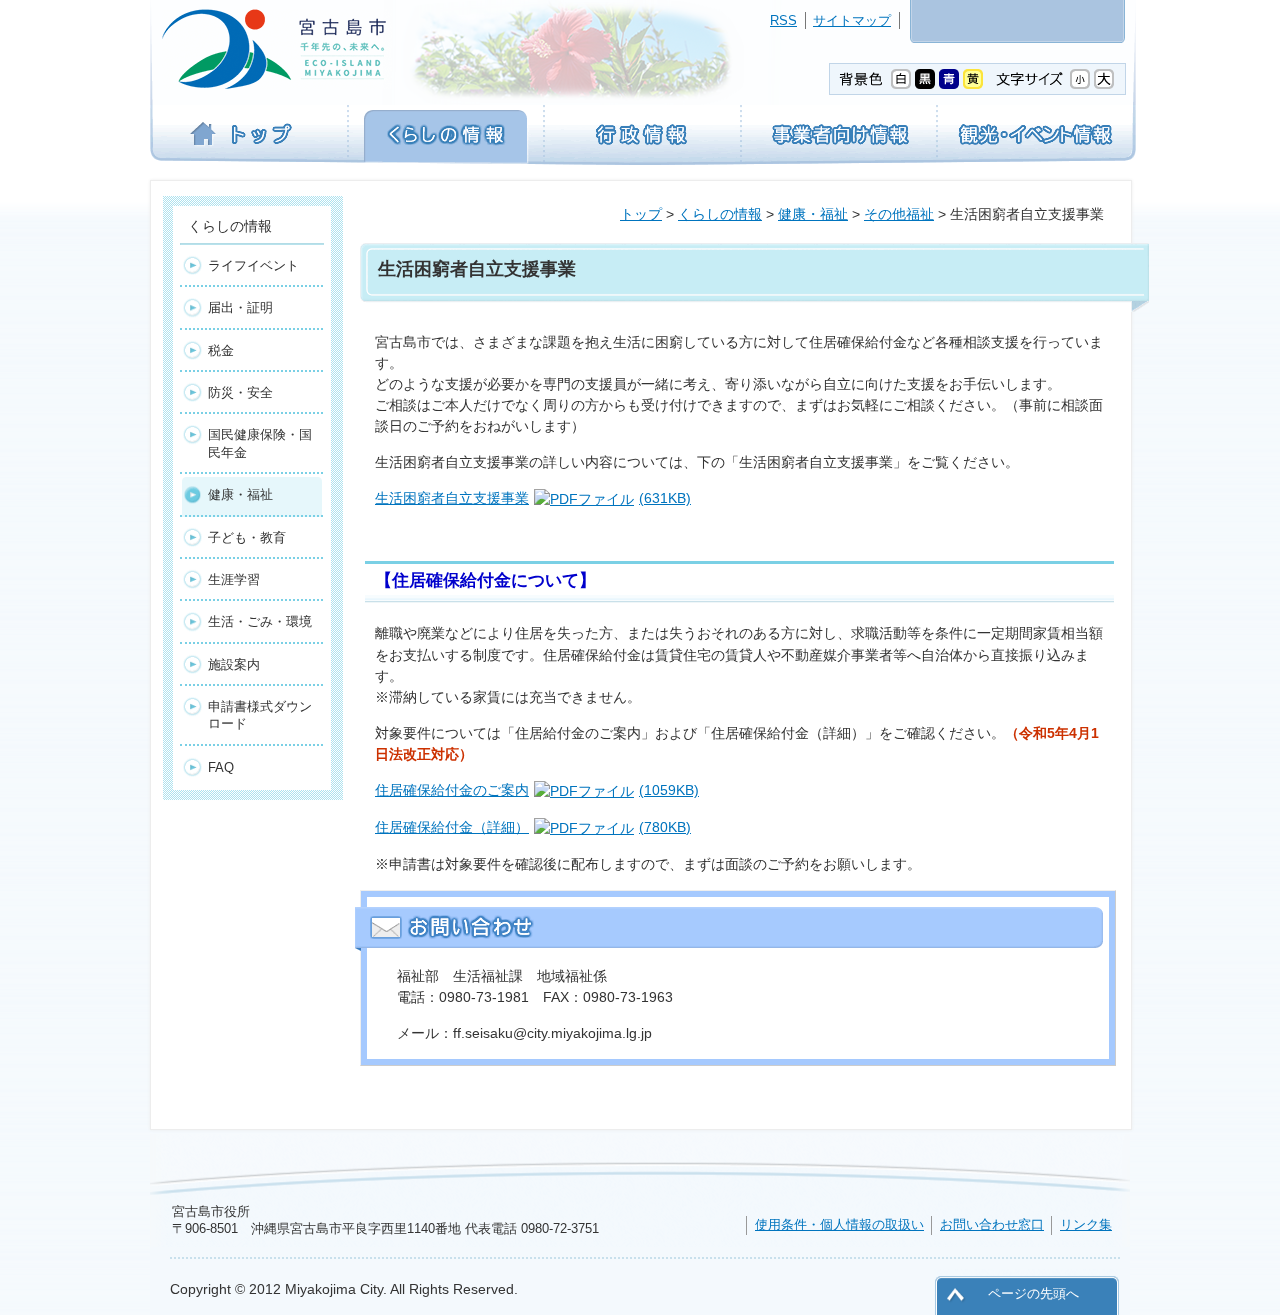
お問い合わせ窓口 (992, 1224)
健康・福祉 (813, 214)
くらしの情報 (720, 214)
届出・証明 (240, 307)
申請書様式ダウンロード (260, 715)
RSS (783, 20)
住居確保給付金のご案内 (537, 790)
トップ (641, 214)
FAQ (221, 767)
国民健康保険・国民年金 (260, 443)
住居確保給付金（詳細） (533, 827)
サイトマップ (852, 20)
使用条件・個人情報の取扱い (839, 1224)
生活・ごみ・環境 (260, 621)
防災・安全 (240, 392)
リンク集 (1086, 1224)
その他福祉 (899, 214)
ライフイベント (253, 265)
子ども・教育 (247, 537)
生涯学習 (234, 579)
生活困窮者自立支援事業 (533, 498)
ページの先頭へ (1033, 1293)
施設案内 (234, 664)
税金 (221, 350)
